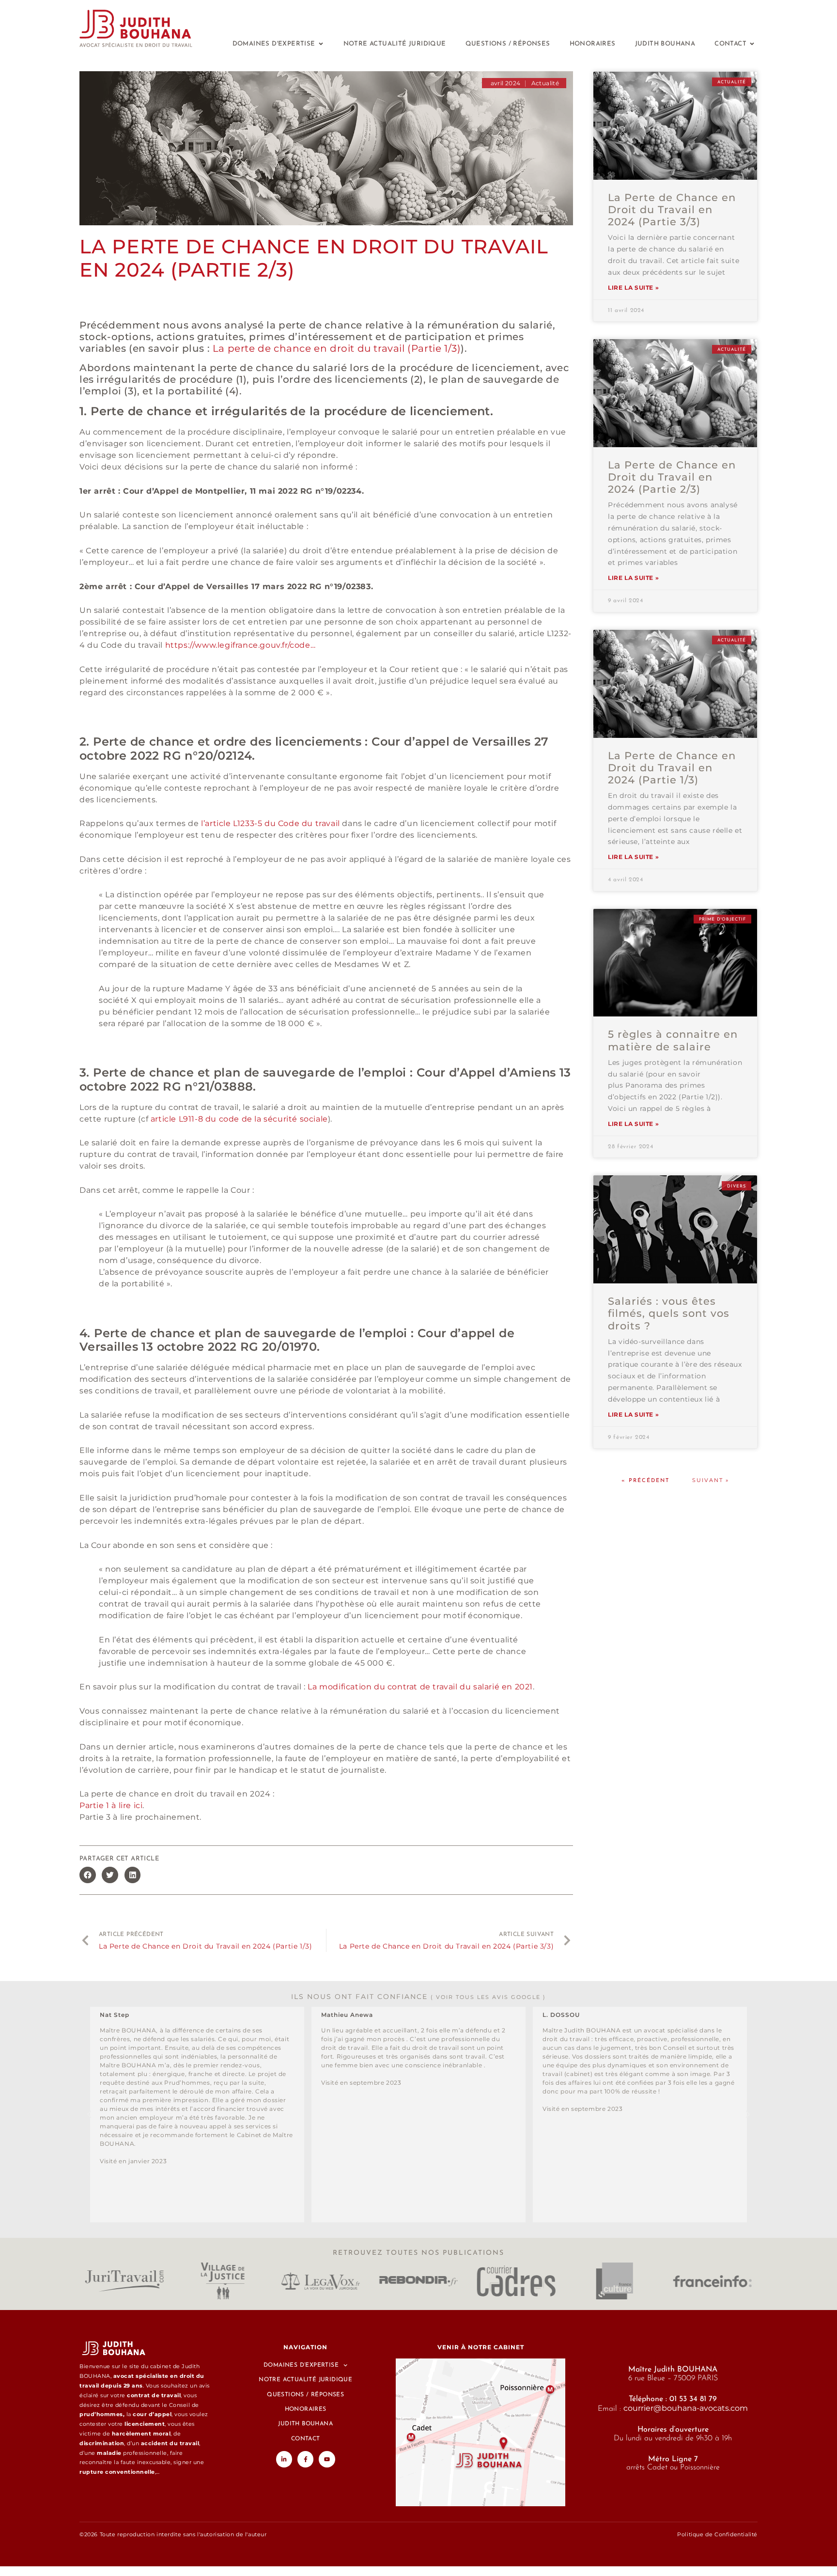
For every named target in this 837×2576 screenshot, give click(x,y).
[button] (88, 1875)
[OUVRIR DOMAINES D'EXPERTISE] (321, 44)
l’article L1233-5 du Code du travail (271, 823)
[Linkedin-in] (284, 2459)
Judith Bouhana (305, 2424)
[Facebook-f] (306, 2459)
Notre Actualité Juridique (305, 2380)
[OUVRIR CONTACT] (752, 44)
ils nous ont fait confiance (418, 1997)
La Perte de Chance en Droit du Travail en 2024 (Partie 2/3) (672, 477)
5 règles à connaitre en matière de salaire (673, 1040)
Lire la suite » (633, 288)
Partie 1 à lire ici (111, 1805)
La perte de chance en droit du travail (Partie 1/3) (337, 348)
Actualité (545, 83)
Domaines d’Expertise (301, 2365)
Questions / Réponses (305, 2395)
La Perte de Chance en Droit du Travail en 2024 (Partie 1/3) (672, 768)
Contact (306, 2439)
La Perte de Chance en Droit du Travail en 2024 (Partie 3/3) (672, 210)
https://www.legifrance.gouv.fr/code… (240, 645)
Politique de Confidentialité (717, 2534)
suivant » (711, 1480)
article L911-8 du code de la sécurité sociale (239, 1119)
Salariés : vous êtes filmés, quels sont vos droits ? (669, 1313)
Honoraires (306, 2409)
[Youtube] (327, 2459)
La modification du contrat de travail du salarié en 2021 (420, 1687)
